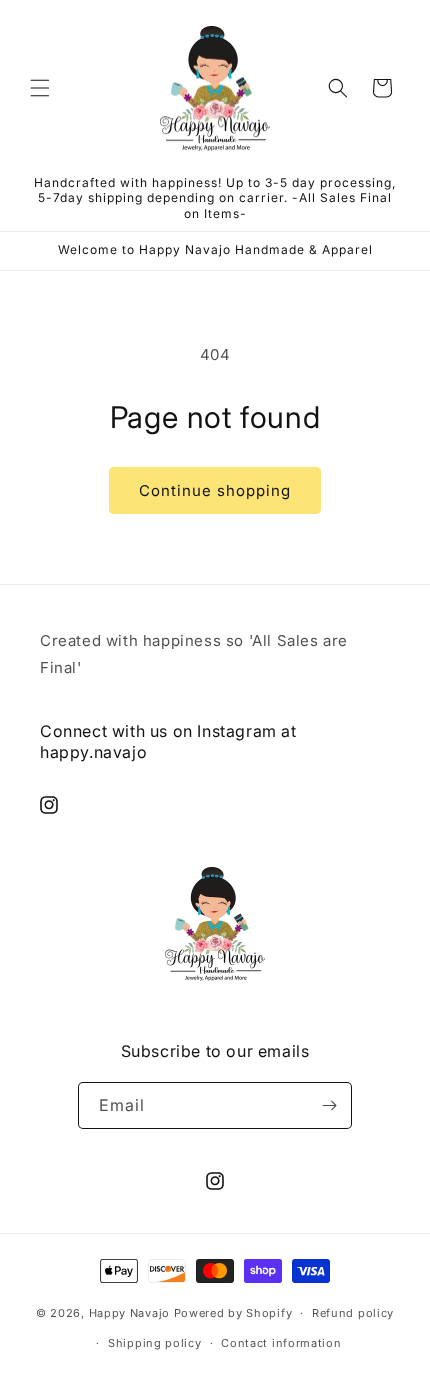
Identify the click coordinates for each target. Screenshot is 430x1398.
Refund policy (353, 1313)
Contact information (281, 1343)
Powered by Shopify (233, 1313)
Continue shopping (215, 490)
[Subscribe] (329, 1105)
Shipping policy (155, 1343)
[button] (40, 88)
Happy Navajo (129, 1313)
